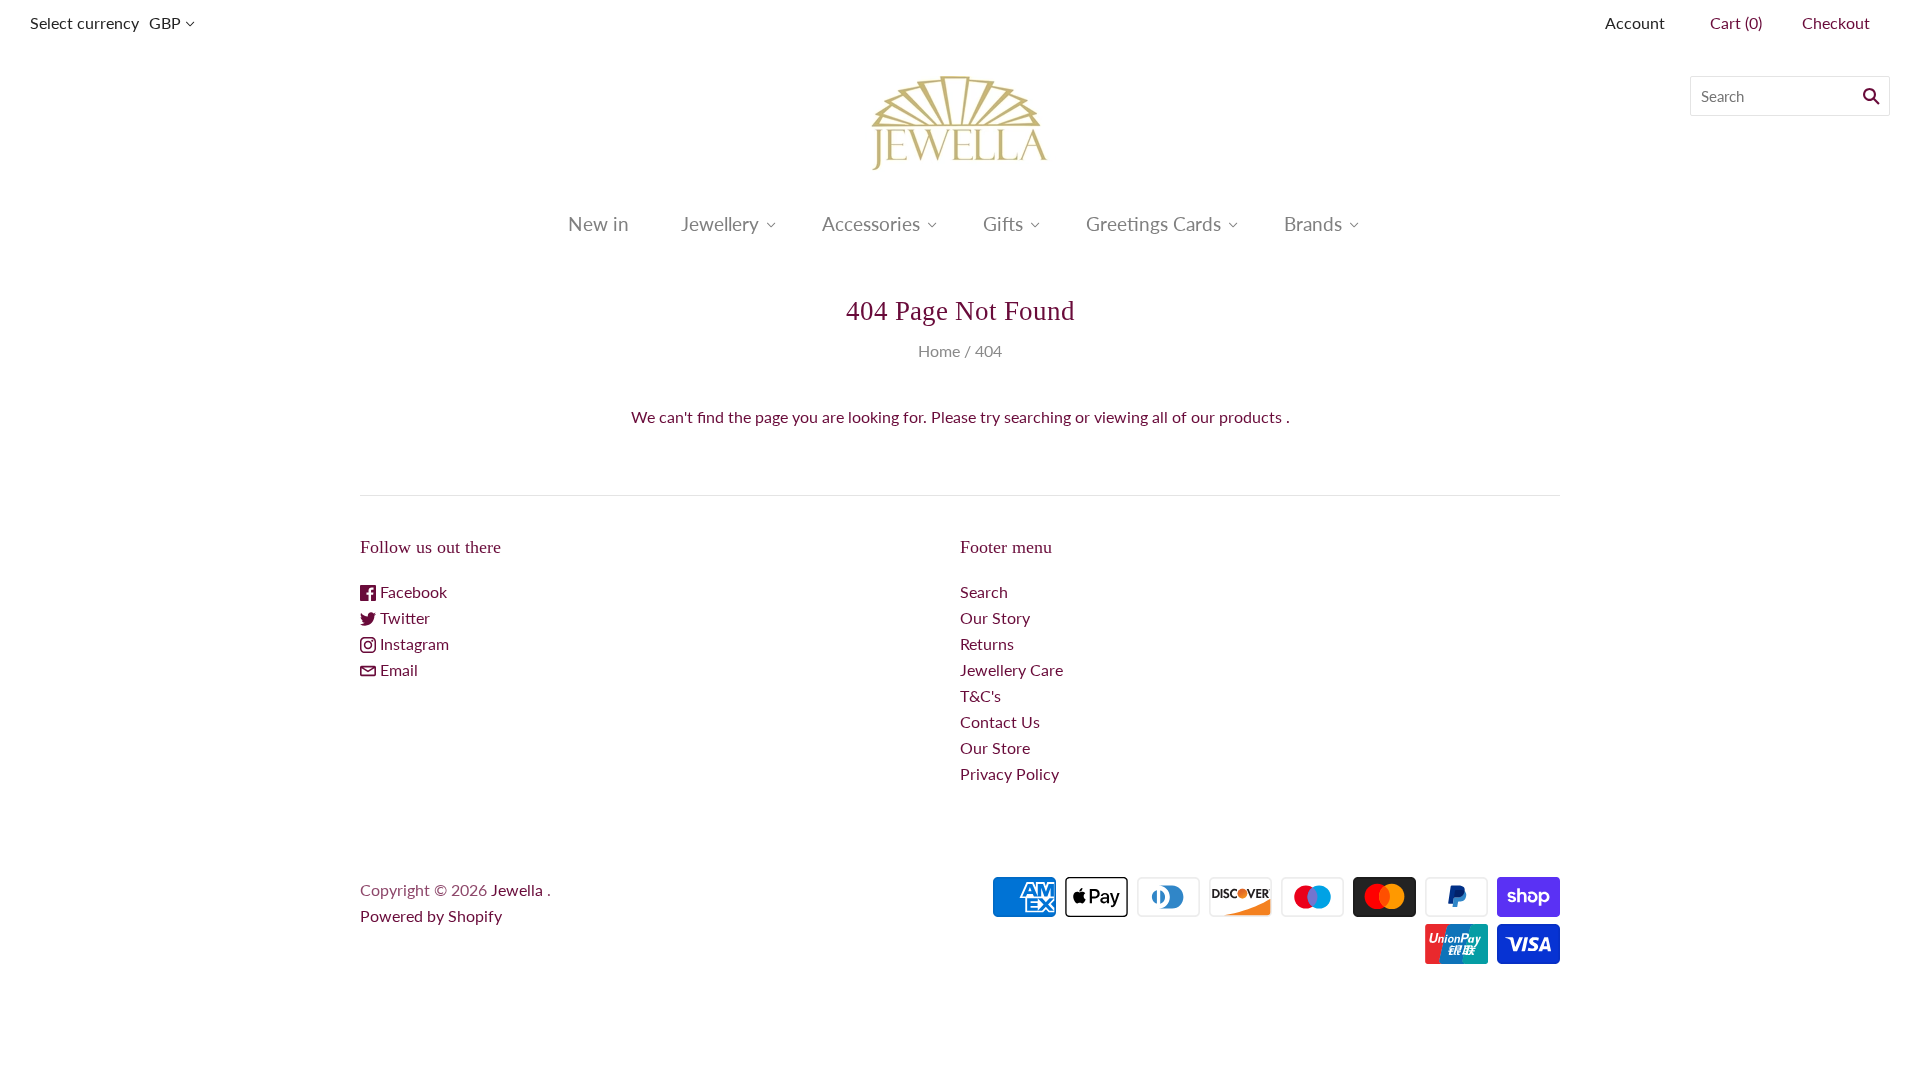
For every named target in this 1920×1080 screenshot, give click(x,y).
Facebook (411, 591)
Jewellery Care (1011, 669)
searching (1037, 416)
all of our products (1217, 416)
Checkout (1836, 22)
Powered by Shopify (431, 915)
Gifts (1003, 223)
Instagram (412, 643)
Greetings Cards (1153, 223)
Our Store (995, 747)
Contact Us (1000, 721)
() (1736, 22)
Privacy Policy (1009, 773)
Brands (1313, 223)
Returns (987, 643)
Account (1635, 22)
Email (397, 669)
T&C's (980, 695)
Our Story (995, 617)
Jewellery (720, 223)
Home (939, 350)
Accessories (871, 223)
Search (984, 591)
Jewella (519, 889)
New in (598, 223)
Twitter (403, 617)
